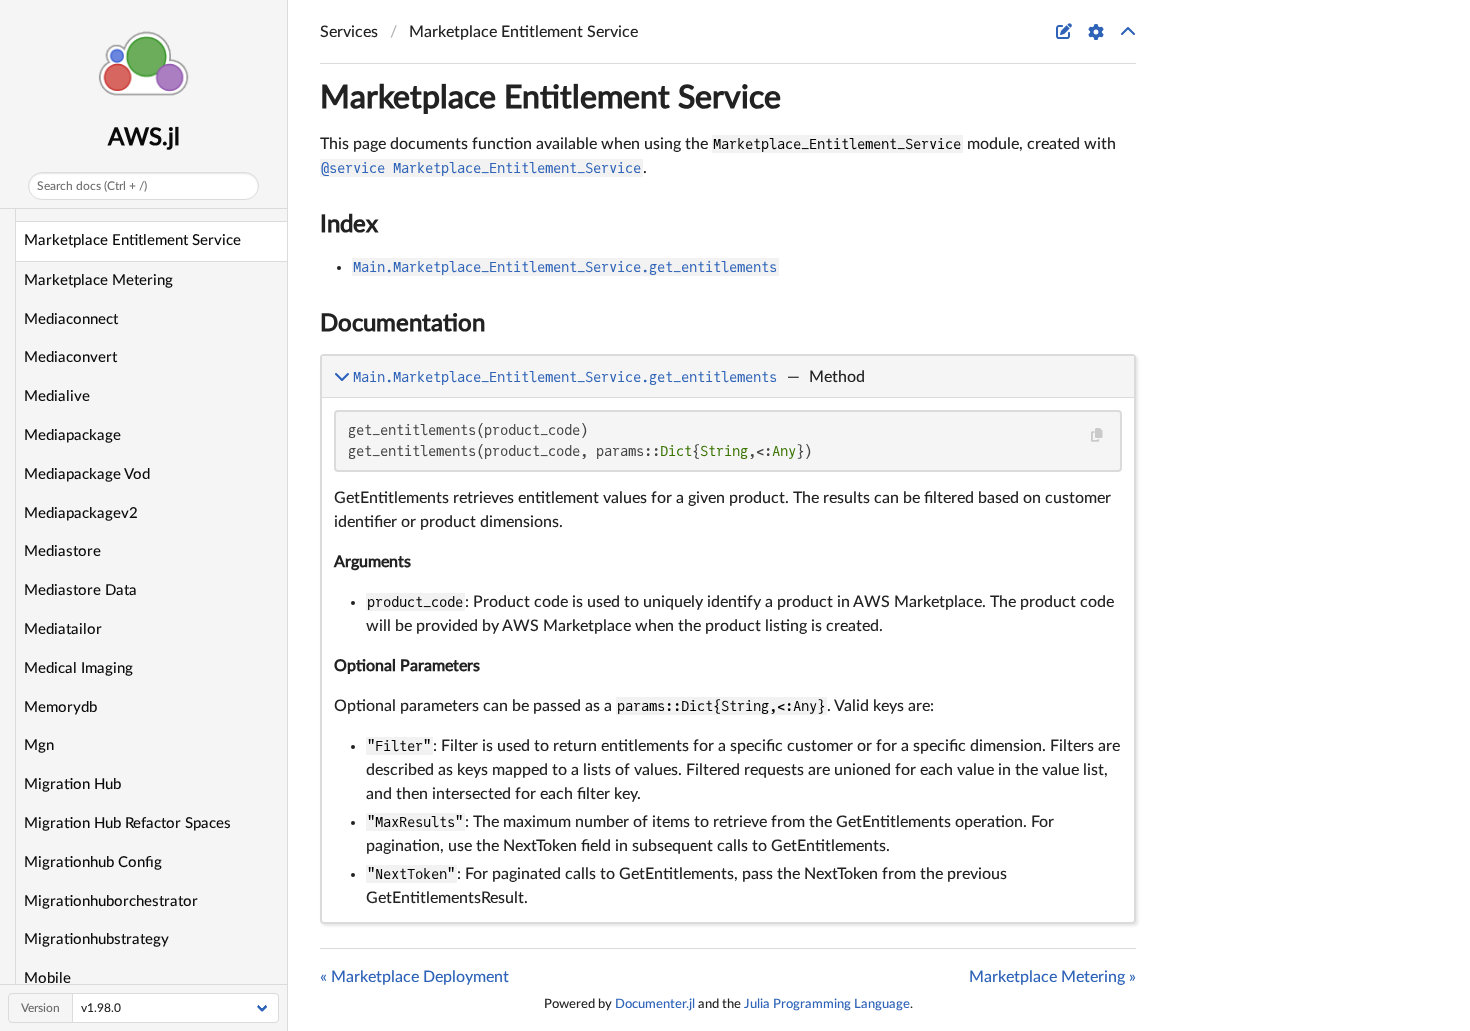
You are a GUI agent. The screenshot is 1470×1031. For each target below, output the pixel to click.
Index (349, 225)
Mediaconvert (70, 357)
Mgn (39, 745)
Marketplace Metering (98, 280)
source (1101, 904)
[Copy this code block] (1096, 435)
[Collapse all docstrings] (1128, 32)
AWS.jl (144, 138)
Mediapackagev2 (81, 513)
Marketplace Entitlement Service (132, 240)
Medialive (57, 396)
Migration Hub (72, 784)
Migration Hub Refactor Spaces (127, 823)
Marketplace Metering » (1052, 977)
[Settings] (1096, 32)
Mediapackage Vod (87, 474)
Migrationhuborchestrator (111, 901)
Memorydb (60, 707)
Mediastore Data (80, 590)
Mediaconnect (71, 319)
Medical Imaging (78, 668)
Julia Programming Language (827, 1004)
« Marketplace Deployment (414, 977)
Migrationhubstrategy (96, 939)
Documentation (402, 324)
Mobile (47, 978)
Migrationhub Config (93, 862)
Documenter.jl (655, 1004)
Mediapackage (72, 435)
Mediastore (62, 551)
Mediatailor (63, 629)
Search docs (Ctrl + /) (92, 186)
